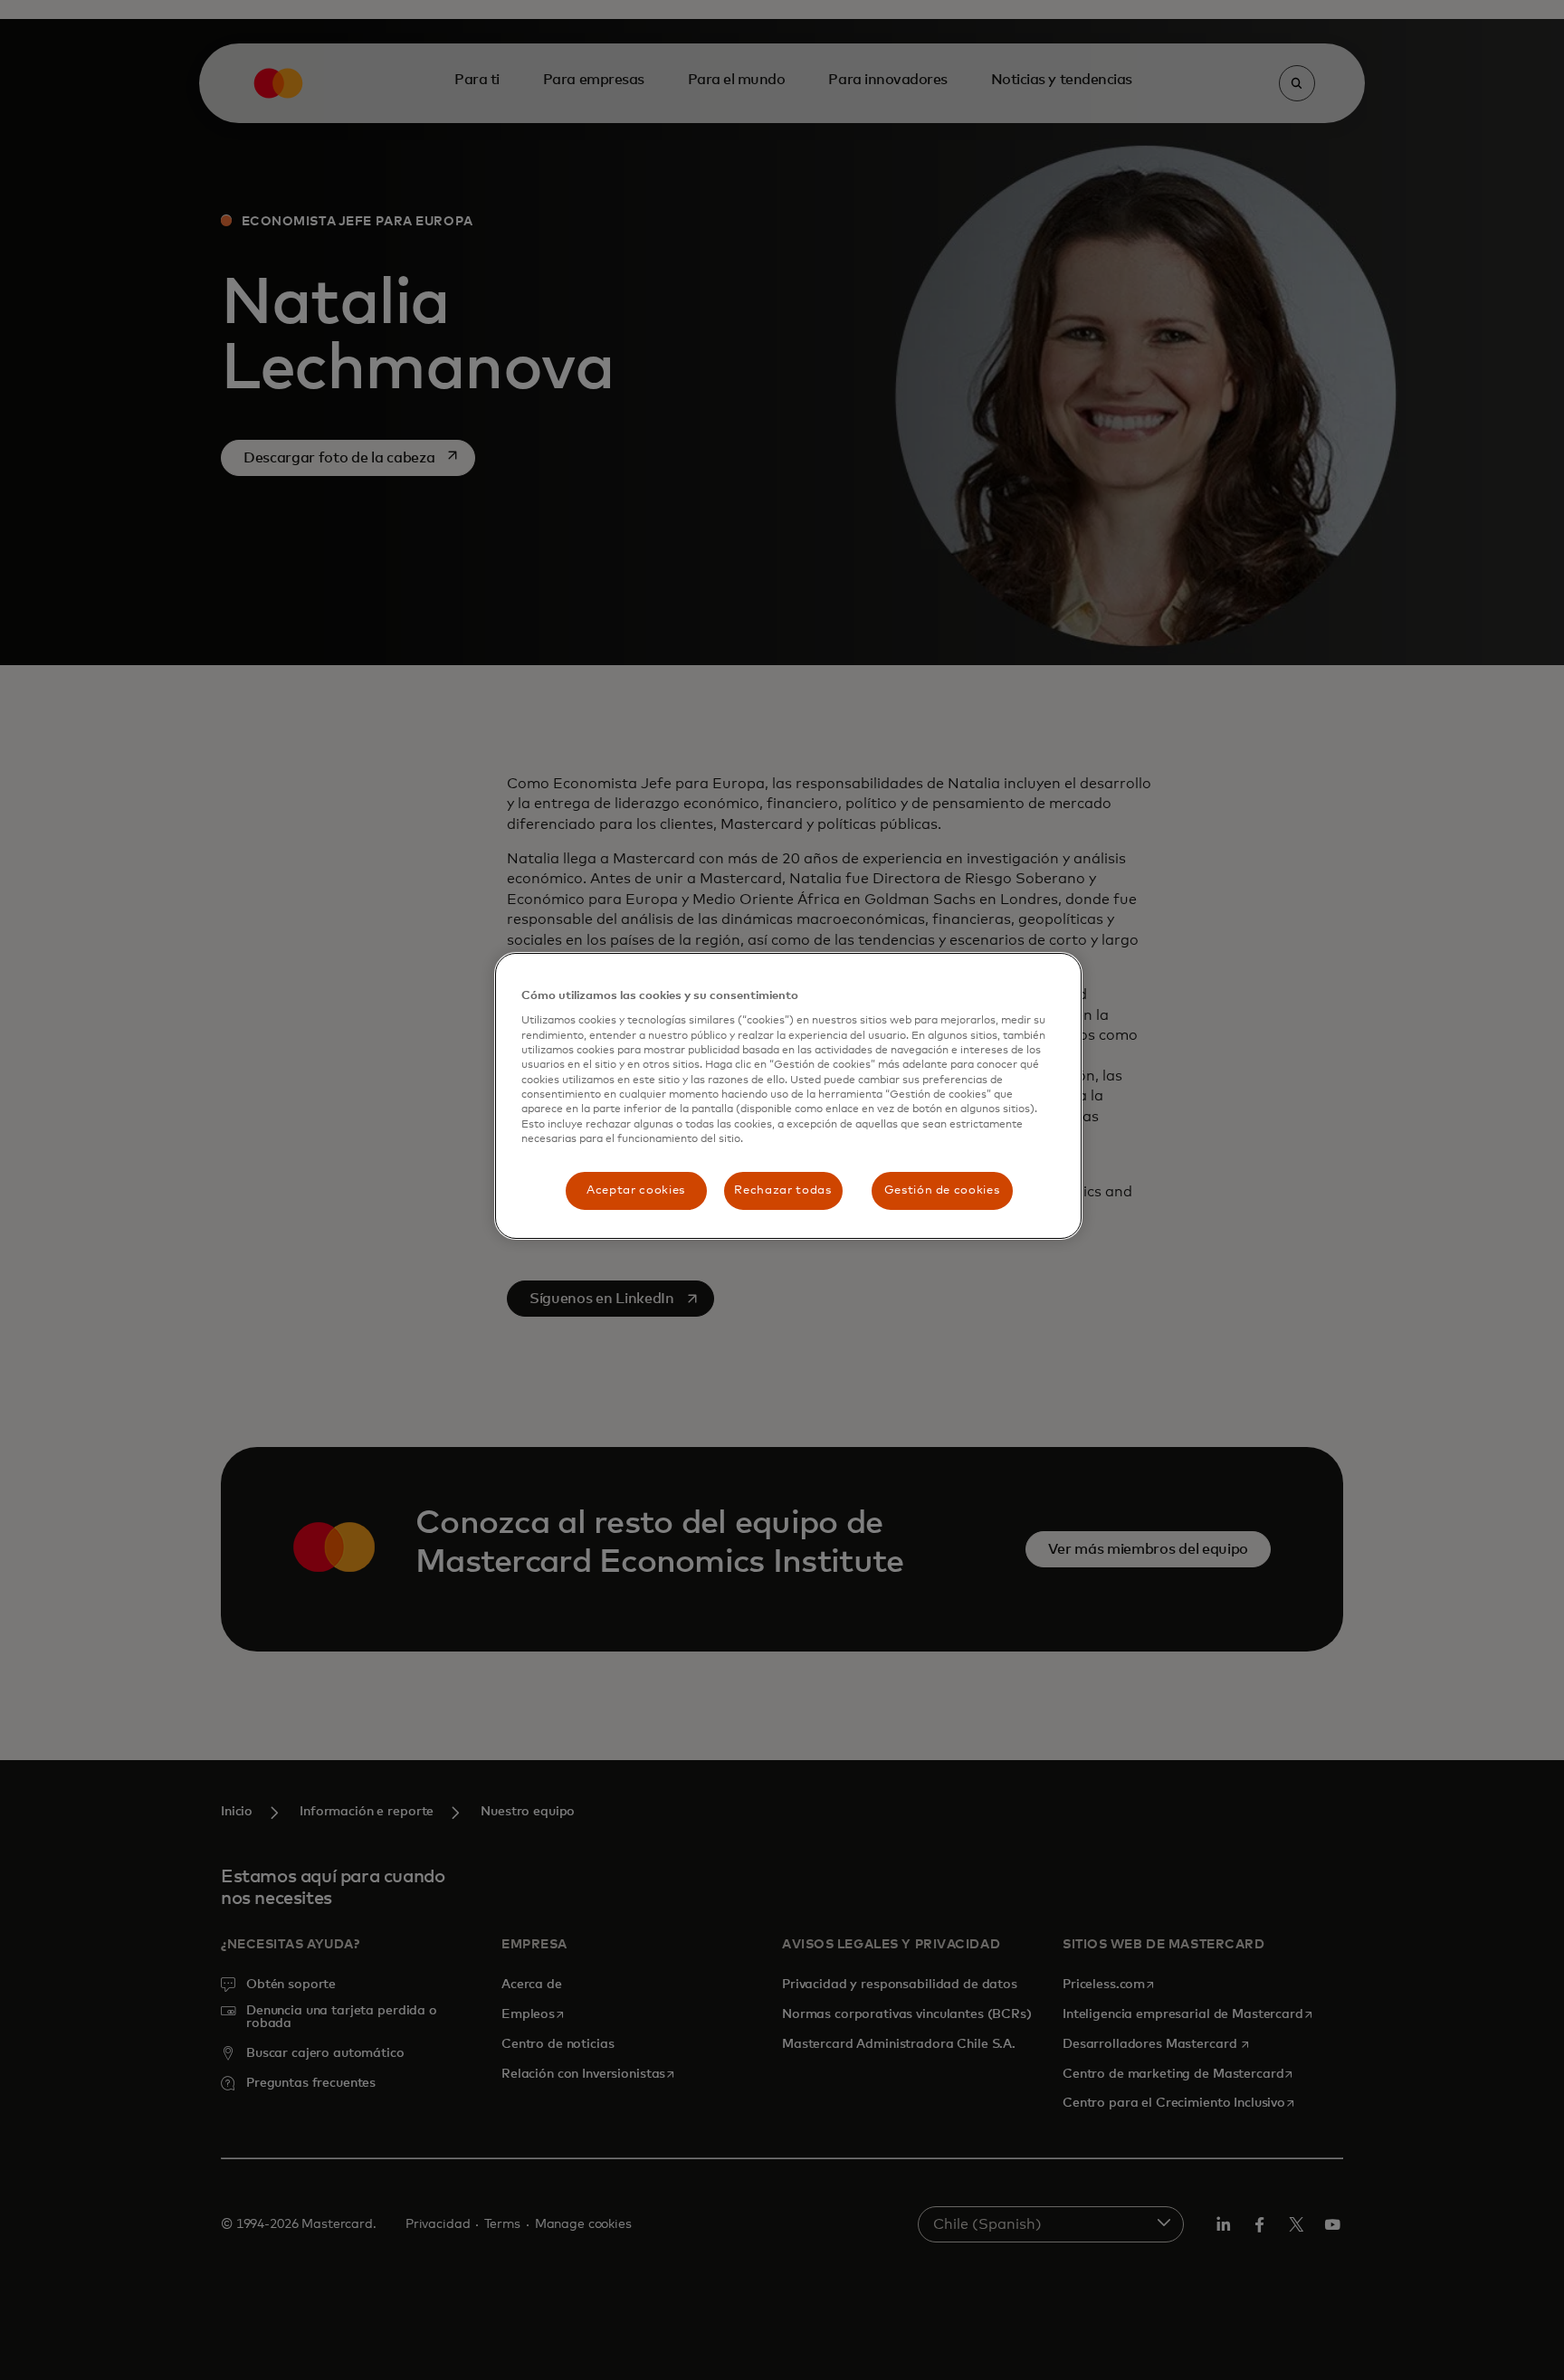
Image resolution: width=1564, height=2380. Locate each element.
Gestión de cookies (942, 1190)
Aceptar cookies (636, 1190)
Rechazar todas (782, 1190)
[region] (788, 1096)
